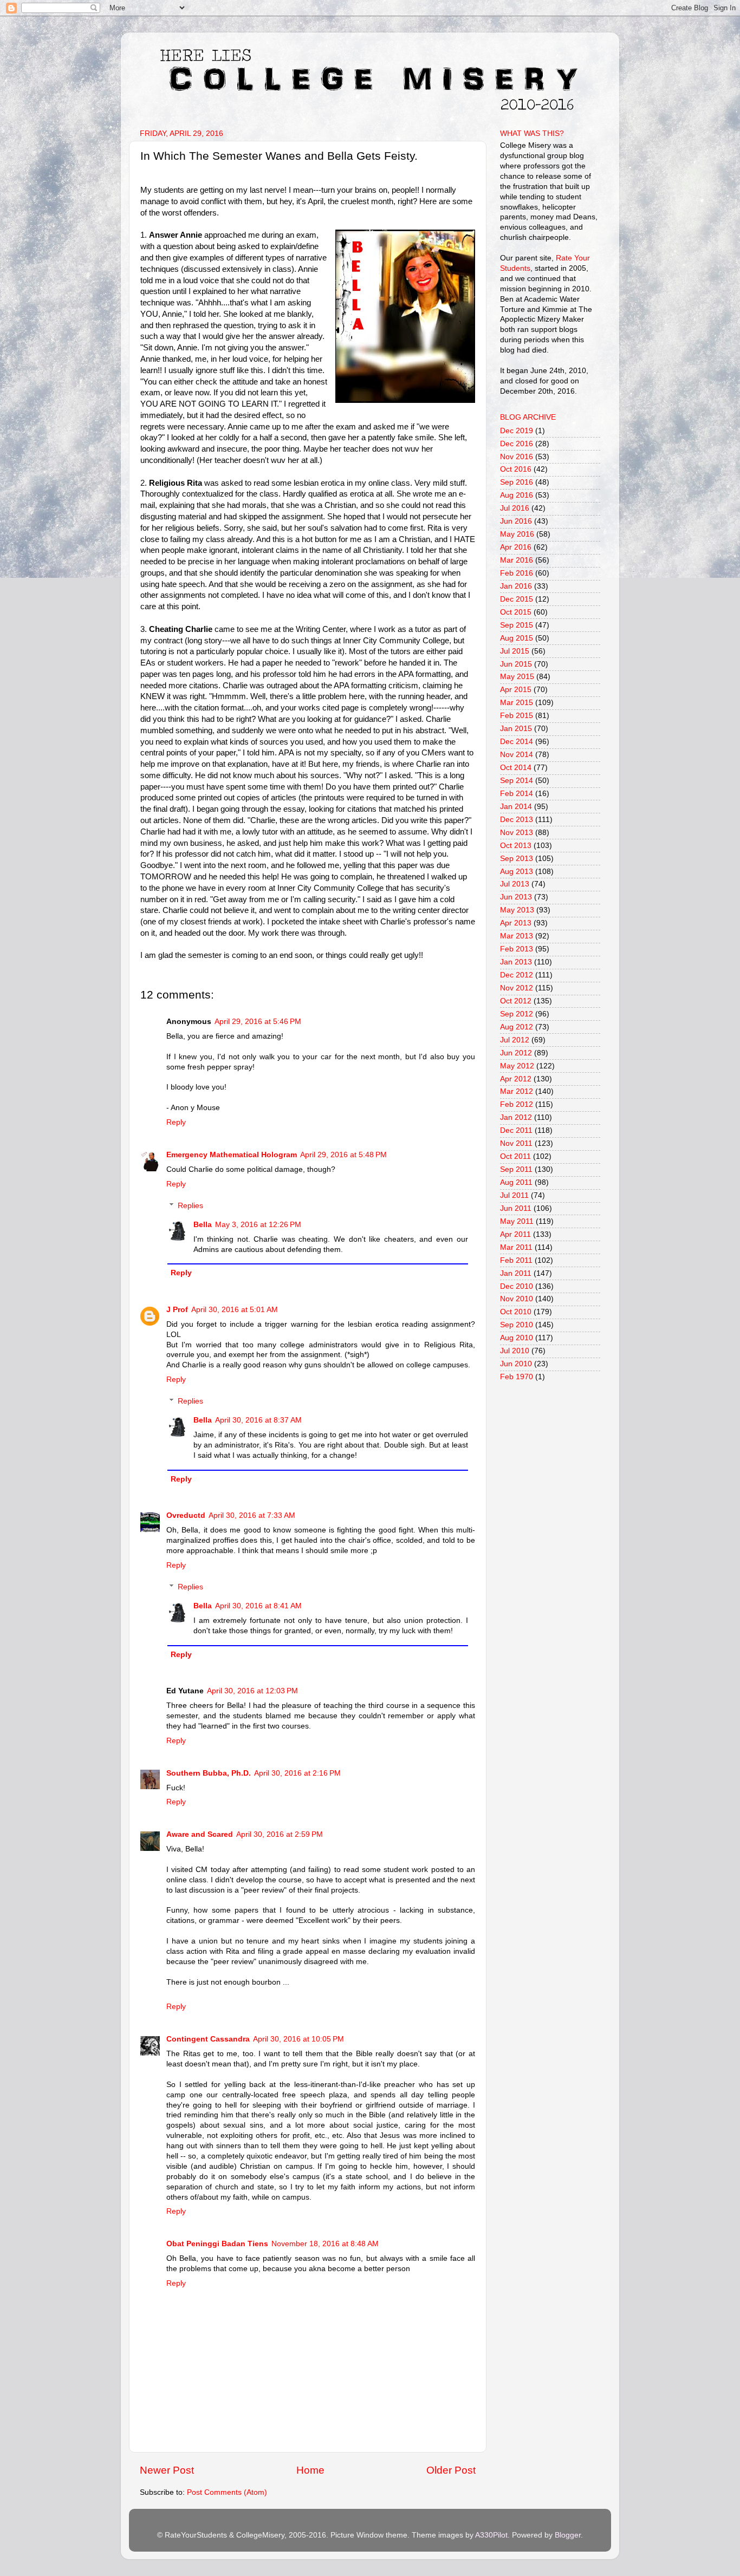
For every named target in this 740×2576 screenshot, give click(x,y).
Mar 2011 (516, 1247)
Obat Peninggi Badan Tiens (217, 2244)
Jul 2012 (515, 1040)
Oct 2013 (516, 846)
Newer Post (167, 2470)
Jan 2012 (516, 1117)
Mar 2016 (517, 560)
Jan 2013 (516, 962)
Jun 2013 (516, 897)
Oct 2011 (515, 1156)
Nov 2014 (517, 755)
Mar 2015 (517, 703)
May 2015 (517, 677)
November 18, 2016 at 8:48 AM (325, 2244)
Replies (190, 1206)
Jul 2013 (515, 884)
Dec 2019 (517, 431)
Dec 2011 (516, 1130)
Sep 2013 (517, 859)
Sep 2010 (517, 1325)
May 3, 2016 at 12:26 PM (258, 1225)
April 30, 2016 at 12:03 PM (252, 1691)
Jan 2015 (516, 729)
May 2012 (517, 1066)
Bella (203, 1225)
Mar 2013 (517, 936)
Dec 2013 (517, 820)
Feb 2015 (517, 716)
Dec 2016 (517, 444)
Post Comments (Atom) (227, 2492)
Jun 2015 (516, 664)
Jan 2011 (516, 1273)
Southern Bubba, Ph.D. (209, 1773)
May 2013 (517, 910)
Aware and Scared (200, 1834)
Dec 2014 (517, 742)
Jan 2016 (516, 586)
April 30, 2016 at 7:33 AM (252, 1515)
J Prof (177, 1310)
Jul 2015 (515, 651)
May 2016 (517, 534)
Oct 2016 (516, 469)
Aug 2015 (517, 638)
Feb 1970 (517, 1377)
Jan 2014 (516, 807)
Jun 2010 (516, 1364)
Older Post (451, 2470)
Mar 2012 (517, 1091)
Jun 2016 (516, 521)
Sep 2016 (517, 482)
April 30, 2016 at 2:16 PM (297, 1773)
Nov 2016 (517, 457)
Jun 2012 (516, 1053)
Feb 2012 (517, 1104)
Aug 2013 (517, 872)
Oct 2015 (516, 612)
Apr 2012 (516, 1079)
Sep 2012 (517, 1014)
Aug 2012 (517, 1027)
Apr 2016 (516, 547)
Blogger (568, 2535)
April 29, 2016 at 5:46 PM (258, 1022)
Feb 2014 (517, 794)
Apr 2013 (516, 923)
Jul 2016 (515, 508)
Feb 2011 (516, 1260)
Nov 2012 (517, 988)
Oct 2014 (516, 768)
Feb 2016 (517, 573)
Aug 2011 (516, 1182)
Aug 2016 (517, 495)
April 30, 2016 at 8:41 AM (258, 1606)
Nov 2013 (517, 833)
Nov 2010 (517, 1299)
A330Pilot (491, 2535)
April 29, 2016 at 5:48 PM (343, 1155)
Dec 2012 (517, 975)
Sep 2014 (517, 781)
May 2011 (517, 1221)
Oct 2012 (516, 1001)
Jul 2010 (515, 1351)
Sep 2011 (516, 1169)
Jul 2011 (514, 1195)
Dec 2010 (517, 1286)
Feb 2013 (517, 949)
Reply (176, 1122)
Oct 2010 (516, 1312)
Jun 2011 (516, 1208)
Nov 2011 (516, 1143)
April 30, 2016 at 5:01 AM (235, 1310)
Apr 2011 (515, 1234)
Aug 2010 (517, 1338)
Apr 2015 (516, 690)
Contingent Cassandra (208, 2039)
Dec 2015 (517, 599)
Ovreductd (186, 1515)
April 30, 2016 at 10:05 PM (298, 2039)
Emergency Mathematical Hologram (232, 1155)
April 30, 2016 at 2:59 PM (280, 1834)
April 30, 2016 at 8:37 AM (258, 1420)
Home (310, 2470)
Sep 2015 (517, 625)
